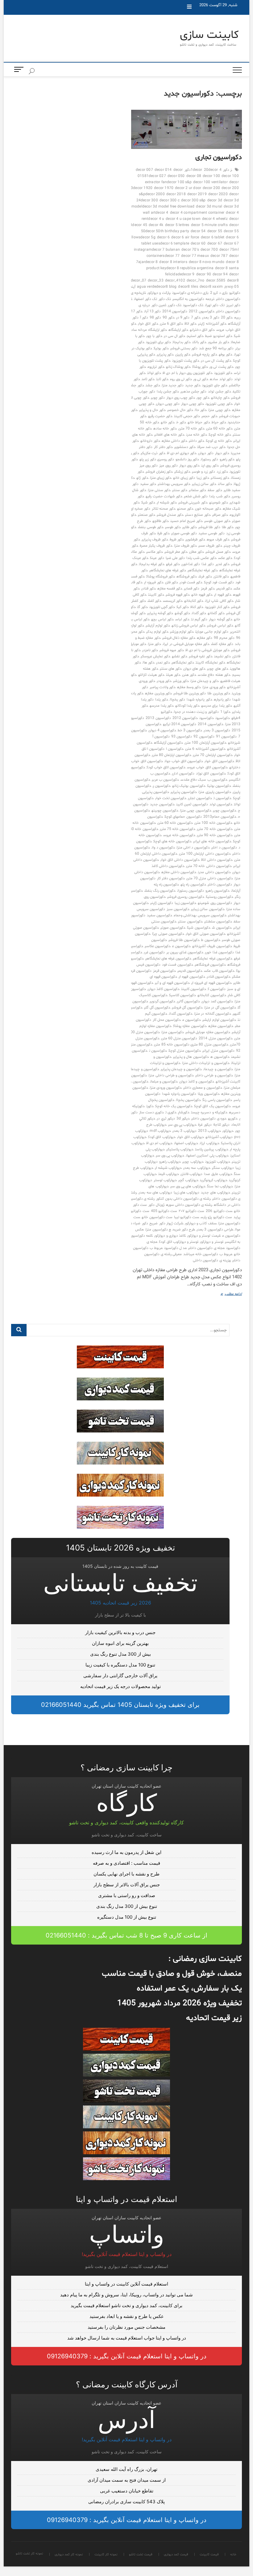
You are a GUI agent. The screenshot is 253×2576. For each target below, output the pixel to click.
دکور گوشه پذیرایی (160, 613)
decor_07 (139, 281)
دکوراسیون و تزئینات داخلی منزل (206, 1063)
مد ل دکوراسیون (175, 1248)
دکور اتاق (191, 324)
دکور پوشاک (200, 367)
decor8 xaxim (211, 287)
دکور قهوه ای (223, 595)
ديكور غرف (205, 1125)
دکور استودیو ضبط (219, 336)
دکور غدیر (222, 564)
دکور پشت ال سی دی (216, 361)
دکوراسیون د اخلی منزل (193, 848)
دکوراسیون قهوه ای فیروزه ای (212, 983)
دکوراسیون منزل (173, 1032)
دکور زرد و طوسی (203, 472)
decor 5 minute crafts (209, 225)
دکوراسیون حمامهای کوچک (183, 817)
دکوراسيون (223, 718)
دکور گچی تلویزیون (162, 607)
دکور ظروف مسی (210, 546)
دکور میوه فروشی (172, 650)
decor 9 (188, 274)
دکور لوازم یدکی (157, 632)
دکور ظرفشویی (195, 540)
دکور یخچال (177, 700)
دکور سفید (148, 484)
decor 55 (215, 231)
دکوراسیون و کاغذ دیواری (197, 1082)
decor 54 (198, 231)
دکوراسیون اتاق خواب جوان (184, 761)
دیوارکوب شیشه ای (168, 1168)
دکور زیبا (203, 478)
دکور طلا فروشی (209, 527)
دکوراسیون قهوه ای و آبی (172, 983)
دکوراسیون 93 (182, 737)
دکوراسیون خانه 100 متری (213, 823)
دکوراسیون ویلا (209, 1094)
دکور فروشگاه (187, 577)
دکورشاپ (184, 1112)
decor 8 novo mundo (207, 262)
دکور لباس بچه (162, 619)
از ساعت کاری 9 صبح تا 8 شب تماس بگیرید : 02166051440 (126, 1935)
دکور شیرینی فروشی (193, 503)
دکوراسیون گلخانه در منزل (213, 1014)
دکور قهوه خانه (202, 595)
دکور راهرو (227, 459)
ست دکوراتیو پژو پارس (216, 1217)
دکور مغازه (205, 638)
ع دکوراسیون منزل (158, 1230)
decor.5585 (216, 281)
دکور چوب (203, 398)
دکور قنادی (149, 589)
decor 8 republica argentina (190, 268)
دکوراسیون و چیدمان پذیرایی (181, 1069)
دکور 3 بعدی (211, 318)
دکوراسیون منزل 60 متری (179, 1038)
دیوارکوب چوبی (193, 1162)
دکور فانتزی (221, 577)
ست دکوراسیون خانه (157, 1217)
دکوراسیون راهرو (218, 891)
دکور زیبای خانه (184, 478)
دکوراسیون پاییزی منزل (215, 792)
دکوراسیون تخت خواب (171, 798)
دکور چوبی (158, 398)
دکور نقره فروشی (201, 656)
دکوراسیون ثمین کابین (192, 804)
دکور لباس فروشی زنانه (189, 626)
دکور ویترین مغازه (158, 693)
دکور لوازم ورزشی (182, 632)
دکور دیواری (206, 453)
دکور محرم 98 (224, 638)
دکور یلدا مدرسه (162, 706)
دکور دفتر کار (163, 447)
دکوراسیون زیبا (185, 903)
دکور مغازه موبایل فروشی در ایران (186, 644)
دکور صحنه (185, 509)
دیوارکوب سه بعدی (197, 1168)
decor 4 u (156, 219)
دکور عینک (157, 558)
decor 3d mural (209, 207)
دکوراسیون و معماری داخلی (203, 1088)
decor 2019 (197, 194)
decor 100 (211, 176)
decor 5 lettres (177, 225)
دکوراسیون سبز (178, 909)
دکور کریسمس (173, 601)
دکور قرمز (208, 589)
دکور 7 (196, 318)
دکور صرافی (220, 515)
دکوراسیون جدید (162, 804)
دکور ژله (142, 478)
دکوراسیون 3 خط (190, 730)
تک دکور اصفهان (145, 299)
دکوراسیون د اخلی (224, 848)
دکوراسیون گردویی (162, 1001)
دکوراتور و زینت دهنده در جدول (196, 712)
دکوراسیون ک (217, 989)
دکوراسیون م (192, 1020)
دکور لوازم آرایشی (158, 626)
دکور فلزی (172, 582)
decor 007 (144, 170)
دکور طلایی (190, 527)
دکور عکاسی (155, 552)
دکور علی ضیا (175, 558)
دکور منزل (154, 644)
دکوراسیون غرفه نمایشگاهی (212, 959)
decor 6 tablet (213, 237)
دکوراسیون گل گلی (157, 1008)
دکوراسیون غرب (154, 952)
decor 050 (176, 176)
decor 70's (190, 250)
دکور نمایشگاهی (183, 663)
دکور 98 (155, 318)
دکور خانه (168, 422)
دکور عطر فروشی (176, 552)
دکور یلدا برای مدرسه (217, 706)
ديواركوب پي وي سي (182, 1125)
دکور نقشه (180, 656)
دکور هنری (189, 675)
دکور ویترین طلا (219, 693)
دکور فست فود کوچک (219, 582)
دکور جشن (153, 385)
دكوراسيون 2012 (201, 311)
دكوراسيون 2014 (175, 311)
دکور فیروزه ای (154, 582)
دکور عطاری (197, 552)
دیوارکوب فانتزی (191, 1174)
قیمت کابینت (229, 35)
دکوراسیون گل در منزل (220, 1008)
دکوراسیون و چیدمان (218, 1069)
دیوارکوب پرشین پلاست (212, 1149)
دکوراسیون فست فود (177, 965)
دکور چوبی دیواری (168, 404)
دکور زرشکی (182, 472)
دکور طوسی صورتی (184, 533)
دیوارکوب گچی (188, 1180)
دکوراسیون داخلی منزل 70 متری (210, 878)
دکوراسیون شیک (199, 928)
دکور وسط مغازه (189, 687)
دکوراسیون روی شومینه (215, 903)
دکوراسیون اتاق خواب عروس (207, 767)
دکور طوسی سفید (211, 533)
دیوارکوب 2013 (209, 1131)
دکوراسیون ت (222, 798)
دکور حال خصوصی (180, 410)
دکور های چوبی (218, 669)
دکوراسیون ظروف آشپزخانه (212, 946)
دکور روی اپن (210, 466)
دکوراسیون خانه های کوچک (173, 841)
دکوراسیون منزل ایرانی (218, 1051)
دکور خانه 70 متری (192, 429)
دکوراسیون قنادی (219, 977)
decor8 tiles (188, 287)
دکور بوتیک (161, 348)
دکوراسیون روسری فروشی (186, 897)
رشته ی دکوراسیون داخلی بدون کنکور (183, 1199)
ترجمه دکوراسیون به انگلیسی (193, 299)
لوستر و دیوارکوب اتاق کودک (179, 1242)
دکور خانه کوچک (220, 435)
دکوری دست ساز (151, 1112)
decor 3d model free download (168, 207)
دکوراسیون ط (211, 940)
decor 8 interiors (173, 262)
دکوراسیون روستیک (220, 897)
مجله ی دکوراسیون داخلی (206, 1248)
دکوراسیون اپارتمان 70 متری (213, 755)
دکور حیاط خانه (199, 422)
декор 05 (232, 287)
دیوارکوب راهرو (170, 1162)
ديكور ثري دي (166, 1119)
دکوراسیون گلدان (181, 1014)
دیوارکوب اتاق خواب (191, 1137)
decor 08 (194, 176)
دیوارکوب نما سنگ (220, 1186)
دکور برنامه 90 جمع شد (216, 348)
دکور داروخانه (150, 441)
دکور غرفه (173, 564)
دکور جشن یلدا (168, 392)
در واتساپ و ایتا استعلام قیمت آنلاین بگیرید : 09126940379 (127, 2356)
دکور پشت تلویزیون (186, 361)
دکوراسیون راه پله (193, 885)
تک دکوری (175, 305)
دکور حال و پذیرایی (152, 410)
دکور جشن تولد (219, 392)
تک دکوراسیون (193, 305)
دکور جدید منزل (173, 385)
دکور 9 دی (183, 318)
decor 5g (148, 237)
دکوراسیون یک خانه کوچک (174, 1106)
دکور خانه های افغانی (169, 435)
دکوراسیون (207, 718)
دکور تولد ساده (221, 379)
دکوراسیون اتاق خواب (219, 761)
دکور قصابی (192, 589)
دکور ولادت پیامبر (163, 687)
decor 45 (140, 225)
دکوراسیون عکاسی (158, 946)
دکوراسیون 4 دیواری (162, 730)
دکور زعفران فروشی (159, 472)
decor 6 (163, 237)
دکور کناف (197, 607)
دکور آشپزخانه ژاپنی (212, 324)
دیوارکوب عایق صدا (218, 1174)
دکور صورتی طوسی (217, 521)
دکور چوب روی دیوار (181, 398)
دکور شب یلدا (220, 496)
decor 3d (215, 200)
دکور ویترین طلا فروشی (190, 693)
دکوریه (233, 1119)
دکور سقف (215, 490)
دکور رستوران (209, 459)
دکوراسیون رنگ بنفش (160, 891)
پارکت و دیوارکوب (159, 293)
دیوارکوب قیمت (169, 1174)
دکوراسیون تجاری (219, 158)
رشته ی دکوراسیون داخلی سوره (189, 1205)
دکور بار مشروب (218, 342)
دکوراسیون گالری (188, 1001)
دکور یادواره (222, 700)
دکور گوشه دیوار (220, 619)
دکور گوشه (182, 613)
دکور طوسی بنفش (151, 527)
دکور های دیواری (194, 669)
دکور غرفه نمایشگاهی (203, 570)
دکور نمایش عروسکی (156, 656)
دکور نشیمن (222, 656)
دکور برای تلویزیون (158, 342)
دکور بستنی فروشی (184, 348)
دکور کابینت (156, 595)
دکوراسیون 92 (204, 737)
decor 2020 (218, 194)
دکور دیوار (222, 453)
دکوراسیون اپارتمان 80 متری (172, 755)
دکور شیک (148, 503)
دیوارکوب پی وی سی (170, 1156)
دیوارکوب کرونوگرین (214, 1180)
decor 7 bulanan (166, 250)
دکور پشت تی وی (222, 367)
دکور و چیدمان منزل (205, 681)
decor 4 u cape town (183, 219)
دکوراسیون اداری (183, 774)
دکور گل (142, 607)
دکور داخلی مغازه (174, 441)
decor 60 (198, 244)
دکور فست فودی (191, 582)
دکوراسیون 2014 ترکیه (180, 724)
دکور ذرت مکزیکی (153, 453)
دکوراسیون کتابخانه (212, 995)
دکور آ (144, 318)
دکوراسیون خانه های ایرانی (212, 841)
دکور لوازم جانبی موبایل (212, 632)
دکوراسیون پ (162, 786)
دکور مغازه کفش (222, 644)
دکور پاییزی (183, 355)
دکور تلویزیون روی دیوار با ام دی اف (187, 373)
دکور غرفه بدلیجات (152, 564)
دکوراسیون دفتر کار (171, 878)
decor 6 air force (185, 237)
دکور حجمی (209, 416)
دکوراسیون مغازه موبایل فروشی (208, 1032)
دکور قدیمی (224, 589)
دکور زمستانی (220, 478)
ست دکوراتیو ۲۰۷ (191, 1211)
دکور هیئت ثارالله (151, 675)
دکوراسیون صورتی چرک (168, 934)
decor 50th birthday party (167, 231)
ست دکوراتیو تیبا (187, 1217)
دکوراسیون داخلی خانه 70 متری (209, 866)
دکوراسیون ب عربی (165, 780)
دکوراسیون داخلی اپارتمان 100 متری (205, 854)
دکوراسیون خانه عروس (179, 835)
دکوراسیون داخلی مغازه (179, 872)
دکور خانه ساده (165, 429)
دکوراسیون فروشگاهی (210, 965)
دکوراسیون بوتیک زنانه (189, 786)
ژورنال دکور (156, 1205)
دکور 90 (168, 318)
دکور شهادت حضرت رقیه (164, 496)
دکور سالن (225, 484)
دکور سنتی (180, 490)
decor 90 (204, 274)
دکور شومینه (219, 503)
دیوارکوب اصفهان (186, 1143)
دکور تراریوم (156, 367)
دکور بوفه (226, 355)
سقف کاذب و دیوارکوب (201, 1223)
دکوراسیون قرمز (164, 971)
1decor (197, 170)
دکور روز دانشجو (187, 459)
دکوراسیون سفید (160, 915)
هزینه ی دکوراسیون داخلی (212, 1260)
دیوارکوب (228, 1131)
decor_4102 (175, 281)
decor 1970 (164, 188)
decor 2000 (155, 194)
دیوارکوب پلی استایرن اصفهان (207, 1156)
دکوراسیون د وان (163, 848)
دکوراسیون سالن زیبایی (208, 909)
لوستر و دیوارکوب (212, 1242)
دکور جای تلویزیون (215, 385)
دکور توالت (154, 373)
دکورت (150, 1106)
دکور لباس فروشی (220, 626)
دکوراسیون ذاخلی (220, 885)
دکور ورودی (164, 681)
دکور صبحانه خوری (208, 509)
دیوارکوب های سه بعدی (155, 1193)
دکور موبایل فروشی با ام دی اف (207, 650)
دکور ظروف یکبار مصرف (156, 546)
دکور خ (181, 422)
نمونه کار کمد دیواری (235, 86)
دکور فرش (205, 577)
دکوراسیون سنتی (190, 922)
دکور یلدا (162, 700)
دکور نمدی (163, 663)
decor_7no (196, 281)
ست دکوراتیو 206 (219, 1211)
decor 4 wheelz (215, 219)
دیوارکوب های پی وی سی (188, 1186)
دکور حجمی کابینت (187, 416)
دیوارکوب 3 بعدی (184, 1131)
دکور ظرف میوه (218, 540)
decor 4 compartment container (197, 213)
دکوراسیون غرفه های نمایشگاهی (168, 959)
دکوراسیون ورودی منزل (166, 1088)
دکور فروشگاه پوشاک (161, 577)
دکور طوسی (173, 527)
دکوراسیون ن (158, 1051)
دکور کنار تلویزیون (217, 607)
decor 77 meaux (195, 256)
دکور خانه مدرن (197, 435)
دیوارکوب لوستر (165, 1180)
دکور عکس (225, 558)
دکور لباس (182, 619)
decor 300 (149, 200)
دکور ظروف (177, 540)
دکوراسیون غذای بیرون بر (185, 952)
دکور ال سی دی (175, 336)
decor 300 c (170, 200)
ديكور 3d (183, 1119)
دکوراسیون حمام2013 (220, 817)
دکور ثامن (148, 379)
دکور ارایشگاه (178, 330)
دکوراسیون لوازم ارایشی (219, 1020)
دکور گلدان (199, 613)
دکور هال (149, 663)
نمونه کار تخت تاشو (234, 99)
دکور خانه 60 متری (219, 429)
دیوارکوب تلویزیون (218, 1162)
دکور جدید (193, 385)
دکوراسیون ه (220, 1057)
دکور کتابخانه (194, 601)
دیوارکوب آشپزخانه (219, 1137)
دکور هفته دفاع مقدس (214, 675)
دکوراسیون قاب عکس (219, 971)
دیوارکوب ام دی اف (160, 1143)
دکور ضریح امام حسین (187, 521)
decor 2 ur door (188, 188)
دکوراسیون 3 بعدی (217, 730)
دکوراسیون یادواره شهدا (179, 1094)
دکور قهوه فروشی (178, 595)
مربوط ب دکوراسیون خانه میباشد (208, 1254)
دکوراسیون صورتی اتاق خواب (206, 934)
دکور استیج (195, 336)
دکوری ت (171, 1112)
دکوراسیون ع (181, 946)
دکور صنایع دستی (198, 515)
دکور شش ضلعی (196, 496)
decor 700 (209, 250)
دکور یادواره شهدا (199, 700)
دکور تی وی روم (181, 379)
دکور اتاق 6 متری (172, 324)
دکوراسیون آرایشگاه (168, 743)
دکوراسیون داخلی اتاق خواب (180, 860)
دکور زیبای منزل (161, 478)
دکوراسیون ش (222, 928)
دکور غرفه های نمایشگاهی (168, 570)
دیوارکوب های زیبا (187, 1193)
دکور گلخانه (216, 613)
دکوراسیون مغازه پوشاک (190, 1026)
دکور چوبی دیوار (193, 404)
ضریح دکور (150, 1223)
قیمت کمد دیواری (232, 47)
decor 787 (219, 256)
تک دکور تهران (215, 305)
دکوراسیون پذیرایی (184, 792)
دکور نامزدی (150, 650)
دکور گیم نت (199, 619)
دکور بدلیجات (182, 342)
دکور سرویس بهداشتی (174, 484)
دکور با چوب (154, 336)
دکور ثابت (162, 379)
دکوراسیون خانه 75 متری (178, 829)
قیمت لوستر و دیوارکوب (204, 1236)
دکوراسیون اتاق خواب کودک (166, 767)
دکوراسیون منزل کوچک (185, 1051)
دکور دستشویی (185, 447)
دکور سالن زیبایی (204, 484)
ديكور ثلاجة (221, 1125)
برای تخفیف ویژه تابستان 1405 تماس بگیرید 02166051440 (120, 1705)
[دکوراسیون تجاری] (187, 129)
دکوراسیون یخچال (188, 1100)
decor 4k (156, 225)
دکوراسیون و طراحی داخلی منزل (171, 1075)
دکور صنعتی (147, 515)
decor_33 (156, 281)
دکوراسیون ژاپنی (162, 903)
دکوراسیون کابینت (194, 989)
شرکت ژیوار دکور (171, 1223)
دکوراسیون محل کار (167, 1020)
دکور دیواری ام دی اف (182, 453)
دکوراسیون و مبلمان (164, 1082)
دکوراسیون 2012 (185, 718)
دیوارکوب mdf (160, 1131)
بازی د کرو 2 (219, 293)
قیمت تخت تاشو (231, 60)
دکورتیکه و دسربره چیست (209, 1112)
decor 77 (172, 256)
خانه (221, 22)
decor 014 (163, 170)
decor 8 (151, 262)
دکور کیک (183, 607)
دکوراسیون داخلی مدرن (214, 872)
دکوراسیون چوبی (225, 811)
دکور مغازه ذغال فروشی (179, 638)
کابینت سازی (209, 35)
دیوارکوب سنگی (223, 1168)
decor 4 (162, 213)
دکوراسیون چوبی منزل (195, 811)
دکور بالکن (199, 342)
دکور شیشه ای (167, 503)
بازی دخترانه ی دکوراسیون (191, 293)
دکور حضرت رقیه (160, 416)
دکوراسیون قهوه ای (192, 977)
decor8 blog (166, 287)
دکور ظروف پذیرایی (155, 540)
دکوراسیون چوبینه (165, 811)
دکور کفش (154, 601)
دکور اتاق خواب (148, 324)
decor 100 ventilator (210, 182)
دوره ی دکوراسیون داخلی (209, 1119)
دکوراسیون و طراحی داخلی (214, 1075)
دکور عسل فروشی (218, 552)
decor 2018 (176, 194)
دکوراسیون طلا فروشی (184, 940)
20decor (211, 170)
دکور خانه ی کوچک (219, 441)
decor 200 (211, 188)
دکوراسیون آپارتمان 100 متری (205, 743)
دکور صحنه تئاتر (164, 509)
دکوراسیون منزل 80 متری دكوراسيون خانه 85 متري (191, 1045)
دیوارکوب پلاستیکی (180, 1149)
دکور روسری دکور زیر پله (157, 459)
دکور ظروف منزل (185, 546)
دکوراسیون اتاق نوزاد (211, 774)
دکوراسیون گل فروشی (187, 1008)
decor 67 (215, 244)
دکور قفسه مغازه (170, 589)
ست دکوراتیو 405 (164, 1211)
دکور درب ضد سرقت (211, 447)
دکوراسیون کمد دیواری (217, 1001)
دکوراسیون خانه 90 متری (215, 835)
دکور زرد (222, 472)
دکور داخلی (197, 441)
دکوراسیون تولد (221, 804)
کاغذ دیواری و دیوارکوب (170, 1236)
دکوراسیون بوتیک (219, 786)
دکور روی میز (168, 466)
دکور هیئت (173, 675)
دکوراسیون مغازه (221, 1026)
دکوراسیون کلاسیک (182, 995)
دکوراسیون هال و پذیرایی (191, 1057)
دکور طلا (228, 527)
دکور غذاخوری (191, 564)
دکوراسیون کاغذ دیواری (164, 989)
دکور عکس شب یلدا (201, 558)
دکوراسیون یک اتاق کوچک (212, 1106)
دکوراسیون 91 (226, 737)
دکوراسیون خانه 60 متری (175, 823)
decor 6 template (175, 244)
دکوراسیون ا (175, 749)
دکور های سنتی (171, 669)
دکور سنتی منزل (159, 490)
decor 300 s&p (193, 200)
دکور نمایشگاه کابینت (210, 663)
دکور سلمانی (197, 490)
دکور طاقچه (161, 521)
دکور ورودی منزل (214, 687)
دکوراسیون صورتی (173, 928)
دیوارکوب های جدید (215, 1193)
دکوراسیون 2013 (158, 718)
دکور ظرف (164, 533)
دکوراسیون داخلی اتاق (217, 860)
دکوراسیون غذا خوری (219, 952)
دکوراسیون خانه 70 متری (215, 829)
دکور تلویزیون (223, 373)
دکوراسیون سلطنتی (218, 922)
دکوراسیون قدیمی (190, 971)
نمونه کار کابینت (231, 73)
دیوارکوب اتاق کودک (162, 1137)
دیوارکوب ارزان (209, 1143)
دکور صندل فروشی (170, 515)
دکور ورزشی (181, 681)
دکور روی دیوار (189, 466)
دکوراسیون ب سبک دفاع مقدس (204, 780)
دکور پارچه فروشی (204, 355)
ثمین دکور (159, 305)
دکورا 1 (225, 712)
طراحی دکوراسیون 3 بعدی (215, 1230)
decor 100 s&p (179, 182)
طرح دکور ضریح (184, 1230)
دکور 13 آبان (152, 311)
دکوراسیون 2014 (210, 724)
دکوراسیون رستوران (190, 891)
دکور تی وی (201, 379)
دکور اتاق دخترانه (202, 330)
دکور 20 (227, 318)
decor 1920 (143, 188)
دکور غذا (207, 564)
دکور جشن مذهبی (193, 392)
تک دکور (165, 299)
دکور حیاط (219, 422)
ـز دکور (228, 170)
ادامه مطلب (226, 1294)
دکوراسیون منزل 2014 (216, 1038)
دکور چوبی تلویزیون (219, 404)
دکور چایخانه (220, 398)
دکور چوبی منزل (219, 410)
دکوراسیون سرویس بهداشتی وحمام (200, 915)
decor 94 (220, 274)
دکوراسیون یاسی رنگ (217, 1100)
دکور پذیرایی (165, 355)
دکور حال (201, 410)
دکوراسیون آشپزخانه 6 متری (205, 749)
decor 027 (157, 176)
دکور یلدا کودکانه (187, 706)
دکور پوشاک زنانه (178, 367)
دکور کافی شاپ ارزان (219, 601)
